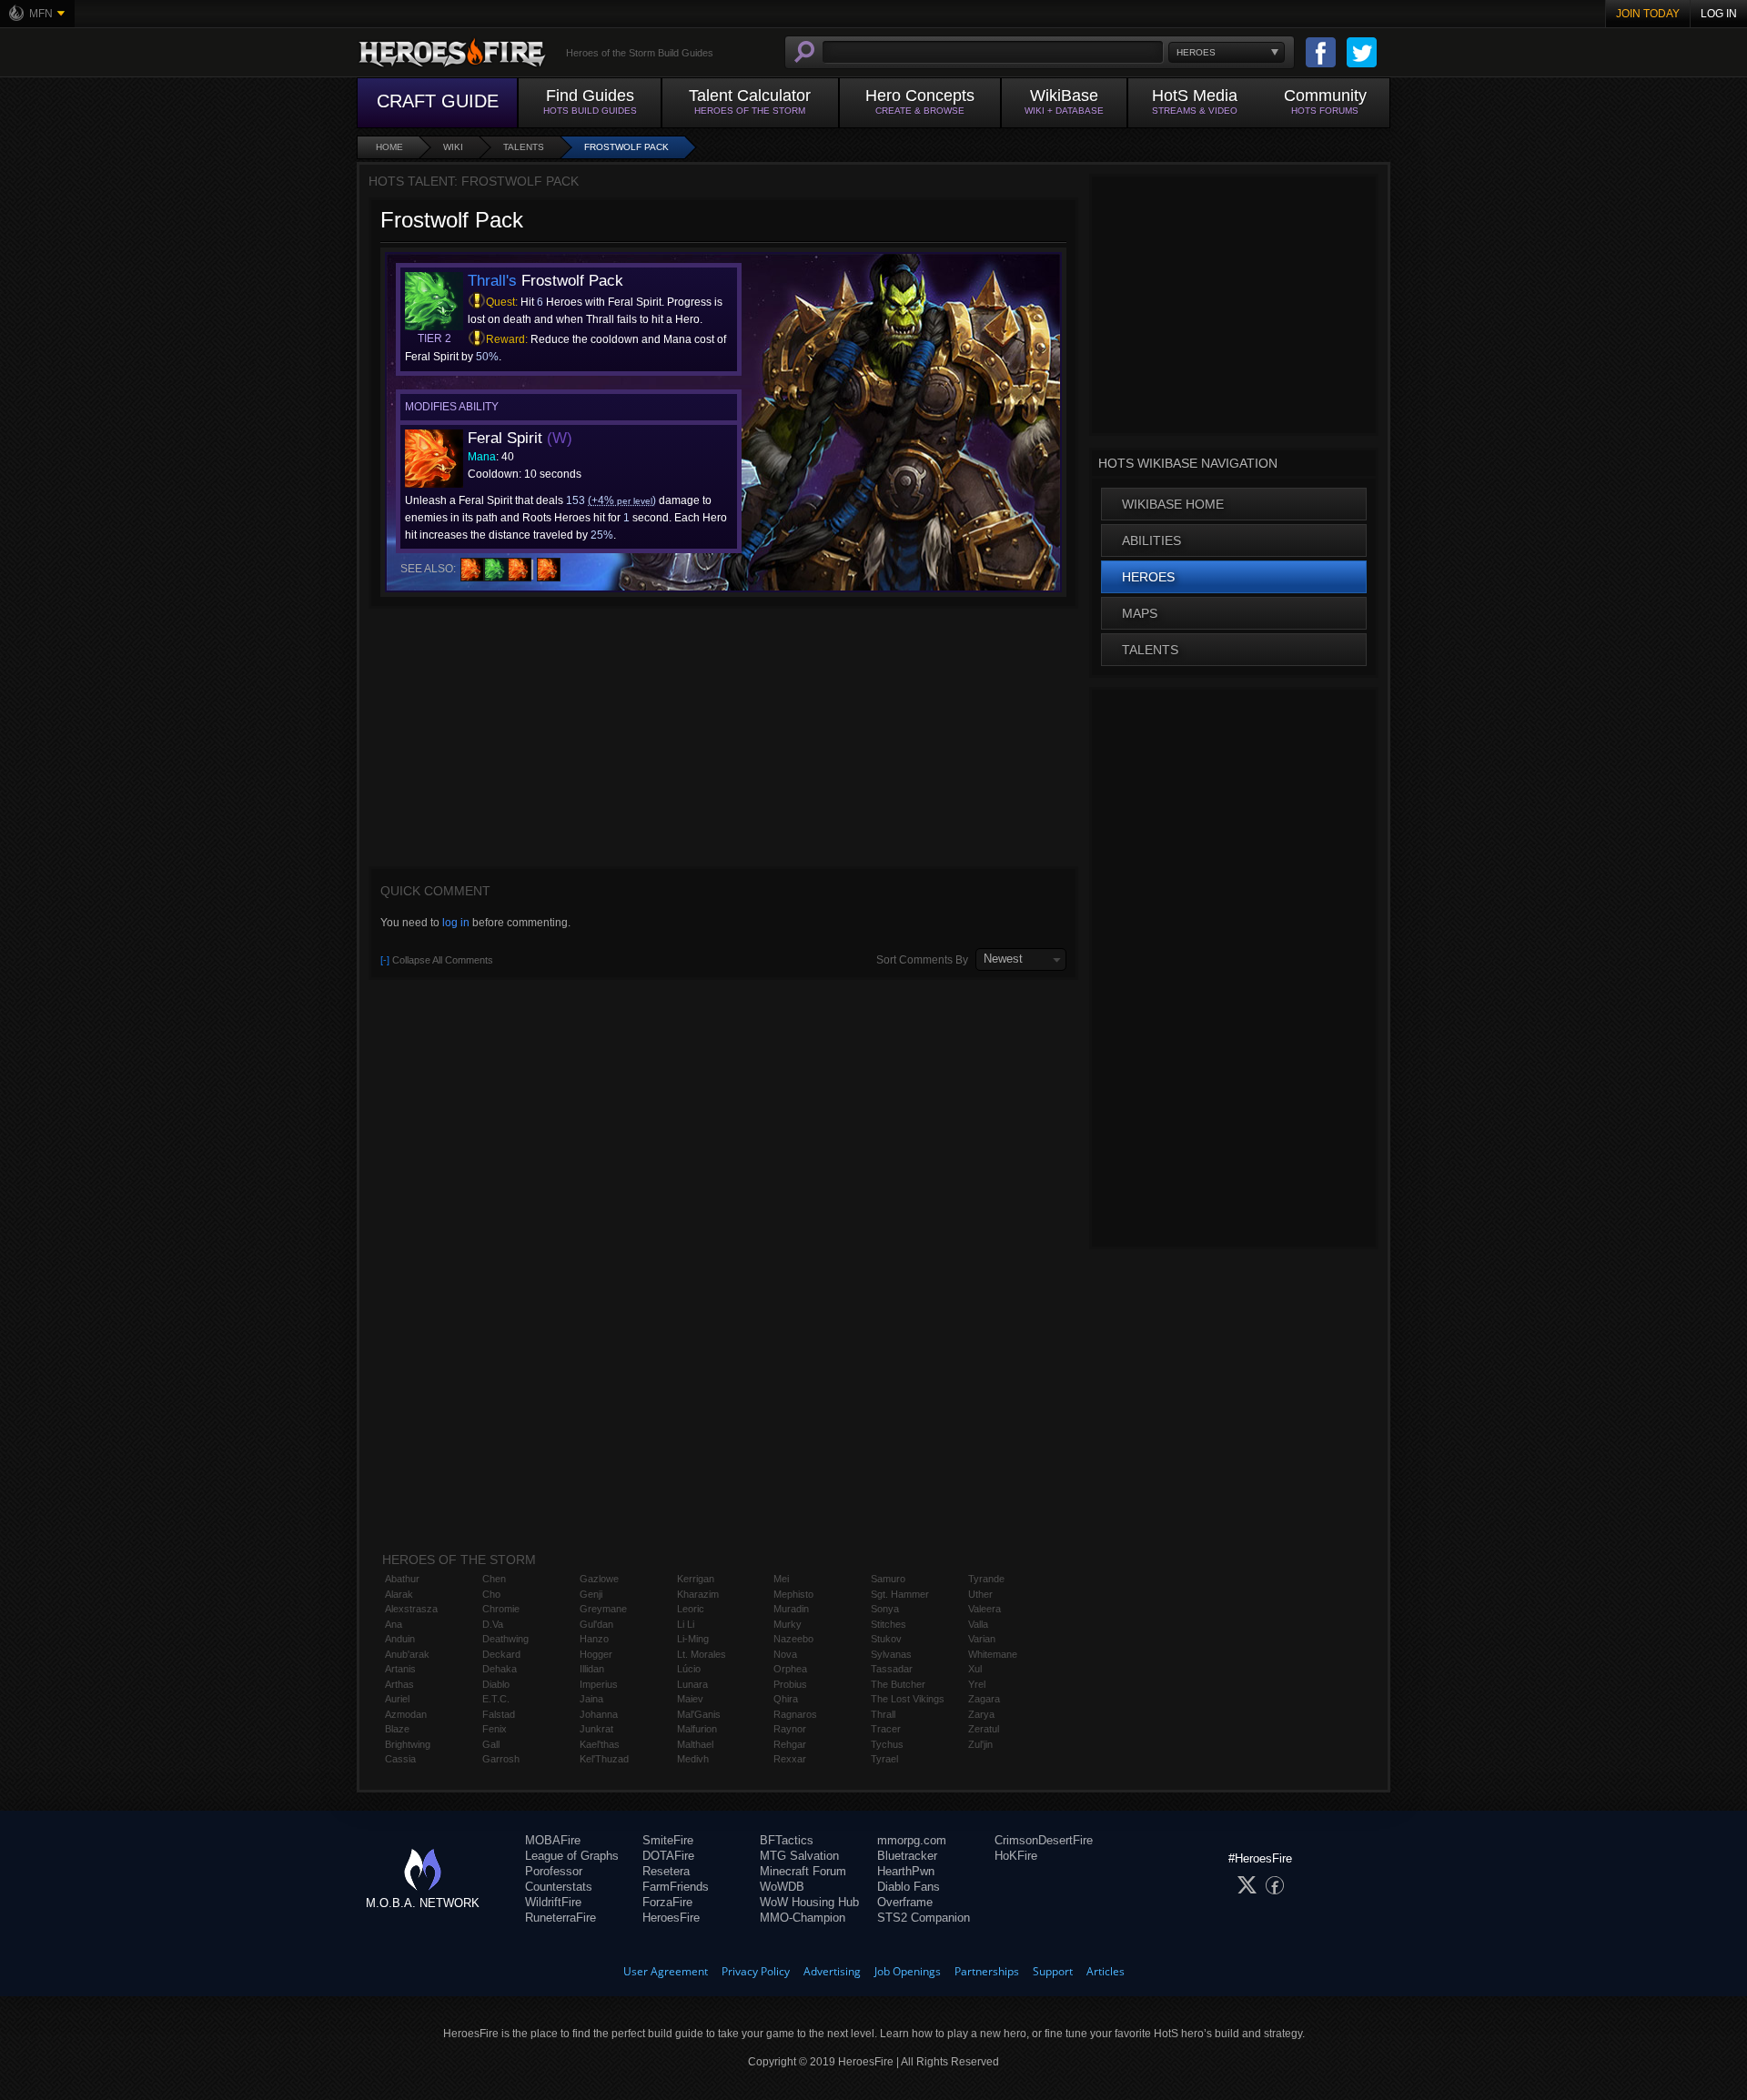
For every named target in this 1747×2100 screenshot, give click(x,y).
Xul (975, 1669)
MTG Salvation (799, 1856)
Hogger (596, 1654)
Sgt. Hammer (900, 1594)
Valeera (985, 1609)
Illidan (592, 1669)
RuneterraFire (560, 1918)
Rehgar (790, 1744)
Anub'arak (407, 1654)
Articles (1106, 1971)
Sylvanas (891, 1654)
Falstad (499, 1714)
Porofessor (554, 1871)
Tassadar (892, 1669)
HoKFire (1016, 1856)
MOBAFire (553, 1840)
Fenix (495, 1729)
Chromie (501, 1609)
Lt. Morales (702, 1654)
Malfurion (697, 1729)
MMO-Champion (803, 1918)
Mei (781, 1579)
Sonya (885, 1609)
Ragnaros (795, 1714)
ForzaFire (667, 1902)
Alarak (399, 1594)
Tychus (887, 1744)
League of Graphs (572, 1856)
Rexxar (790, 1759)
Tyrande (986, 1579)
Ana (394, 1624)
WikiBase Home (1173, 504)
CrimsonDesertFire (1044, 1840)
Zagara (984, 1699)
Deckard (501, 1654)
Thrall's (492, 281)
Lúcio (689, 1669)
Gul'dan (596, 1624)
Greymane (603, 1609)
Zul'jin (980, 1744)
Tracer (886, 1729)
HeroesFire (671, 1918)
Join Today (1648, 14)
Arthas (399, 1684)
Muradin (791, 1609)
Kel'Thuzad (604, 1759)
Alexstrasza (411, 1609)
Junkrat (596, 1729)
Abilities (1151, 540)
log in (456, 923)
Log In (1719, 14)
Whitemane (993, 1654)
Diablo (496, 1684)
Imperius (599, 1684)
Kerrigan (696, 1579)
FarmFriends (676, 1887)
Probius (790, 1684)
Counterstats (559, 1887)
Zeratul (984, 1729)
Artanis (400, 1669)
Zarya (981, 1714)
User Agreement (666, 1971)
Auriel (397, 1699)
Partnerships (987, 1971)
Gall (491, 1744)
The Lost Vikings (908, 1699)
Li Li (686, 1624)
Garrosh (501, 1759)
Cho (491, 1594)
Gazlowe (599, 1579)
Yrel (977, 1684)
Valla (978, 1624)
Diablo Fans (909, 1887)
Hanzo (594, 1639)
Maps (1140, 613)
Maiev (690, 1699)
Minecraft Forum (803, 1871)
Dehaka (500, 1669)
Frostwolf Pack (626, 147)
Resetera (666, 1871)
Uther (980, 1594)
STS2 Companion (924, 1918)
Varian (982, 1639)
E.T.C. (496, 1699)
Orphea (790, 1669)
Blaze (397, 1729)
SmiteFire (668, 1840)
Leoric (691, 1609)
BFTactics (787, 1840)
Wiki (453, 147)
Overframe (905, 1902)
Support (1053, 1971)
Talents (524, 147)
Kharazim (698, 1594)
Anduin (400, 1639)
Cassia (400, 1759)
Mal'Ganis (699, 1714)
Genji (591, 1594)
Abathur (402, 1579)
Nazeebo (793, 1639)
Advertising (832, 1971)
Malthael (695, 1744)
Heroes (1148, 577)
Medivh (693, 1759)
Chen (494, 1579)
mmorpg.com (912, 1840)
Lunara (692, 1684)
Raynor (790, 1729)
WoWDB (782, 1887)
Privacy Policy (756, 1971)
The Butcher (898, 1684)
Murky (788, 1624)
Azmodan (406, 1714)
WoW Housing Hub (809, 1902)
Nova (785, 1654)
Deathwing (505, 1639)
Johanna (599, 1714)
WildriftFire (553, 1902)
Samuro (888, 1579)
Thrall (883, 1714)
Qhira (786, 1699)
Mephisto (793, 1594)
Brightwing (408, 1744)
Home (389, 147)
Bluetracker (907, 1856)
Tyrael (884, 1759)
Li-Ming (693, 1639)
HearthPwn (906, 1871)
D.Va (493, 1624)
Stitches (889, 1624)
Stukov (886, 1639)
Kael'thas (600, 1744)
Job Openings (908, 1971)
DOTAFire (668, 1856)
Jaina (591, 1699)
